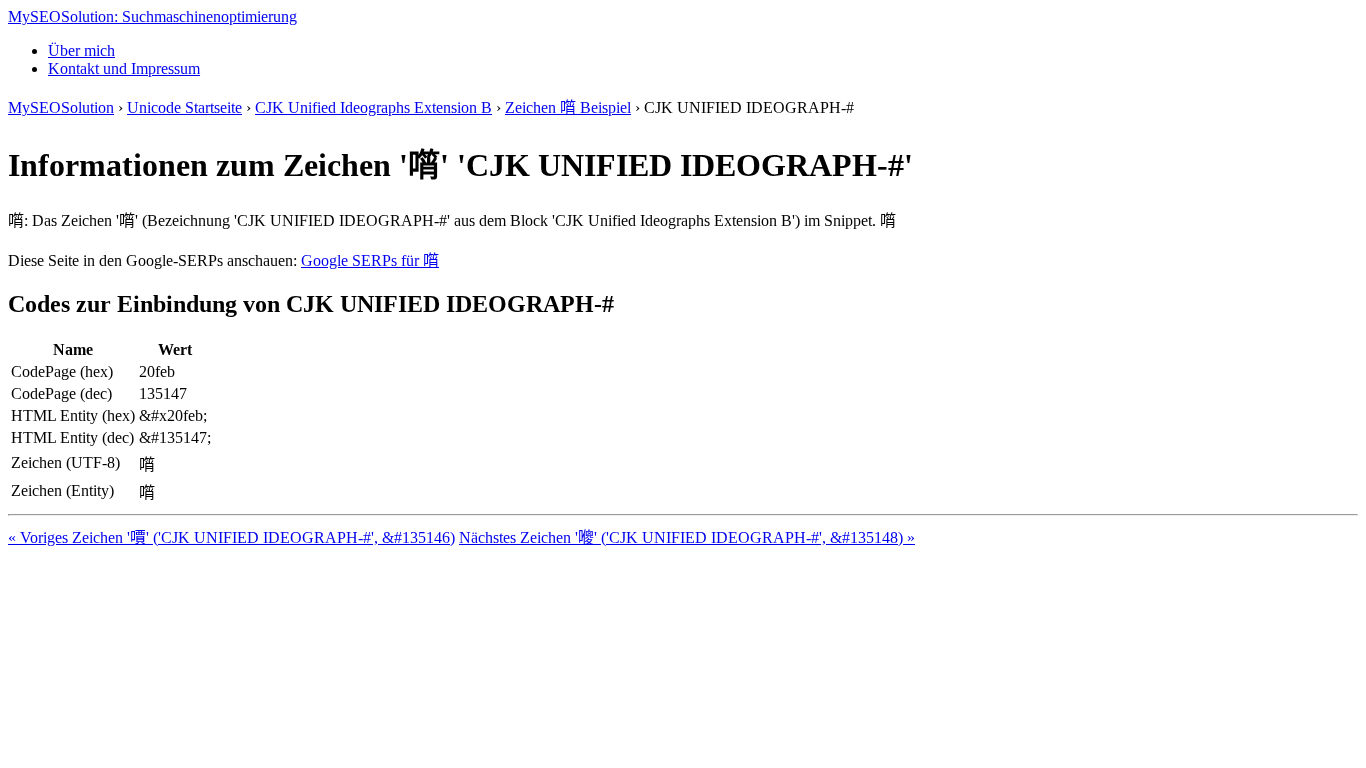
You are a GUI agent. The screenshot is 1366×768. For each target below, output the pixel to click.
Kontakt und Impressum (124, 68)
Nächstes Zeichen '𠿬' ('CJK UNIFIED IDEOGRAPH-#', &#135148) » (687, 537)
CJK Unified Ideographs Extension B (373, 107)
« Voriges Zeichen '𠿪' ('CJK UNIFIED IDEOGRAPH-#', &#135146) (231, 537)
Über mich (81, 50)
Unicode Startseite (184, 107)
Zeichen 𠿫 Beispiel (568, 107)
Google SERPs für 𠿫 (370, 260)
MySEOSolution (61, 107)
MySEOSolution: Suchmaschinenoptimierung (152, 16)
